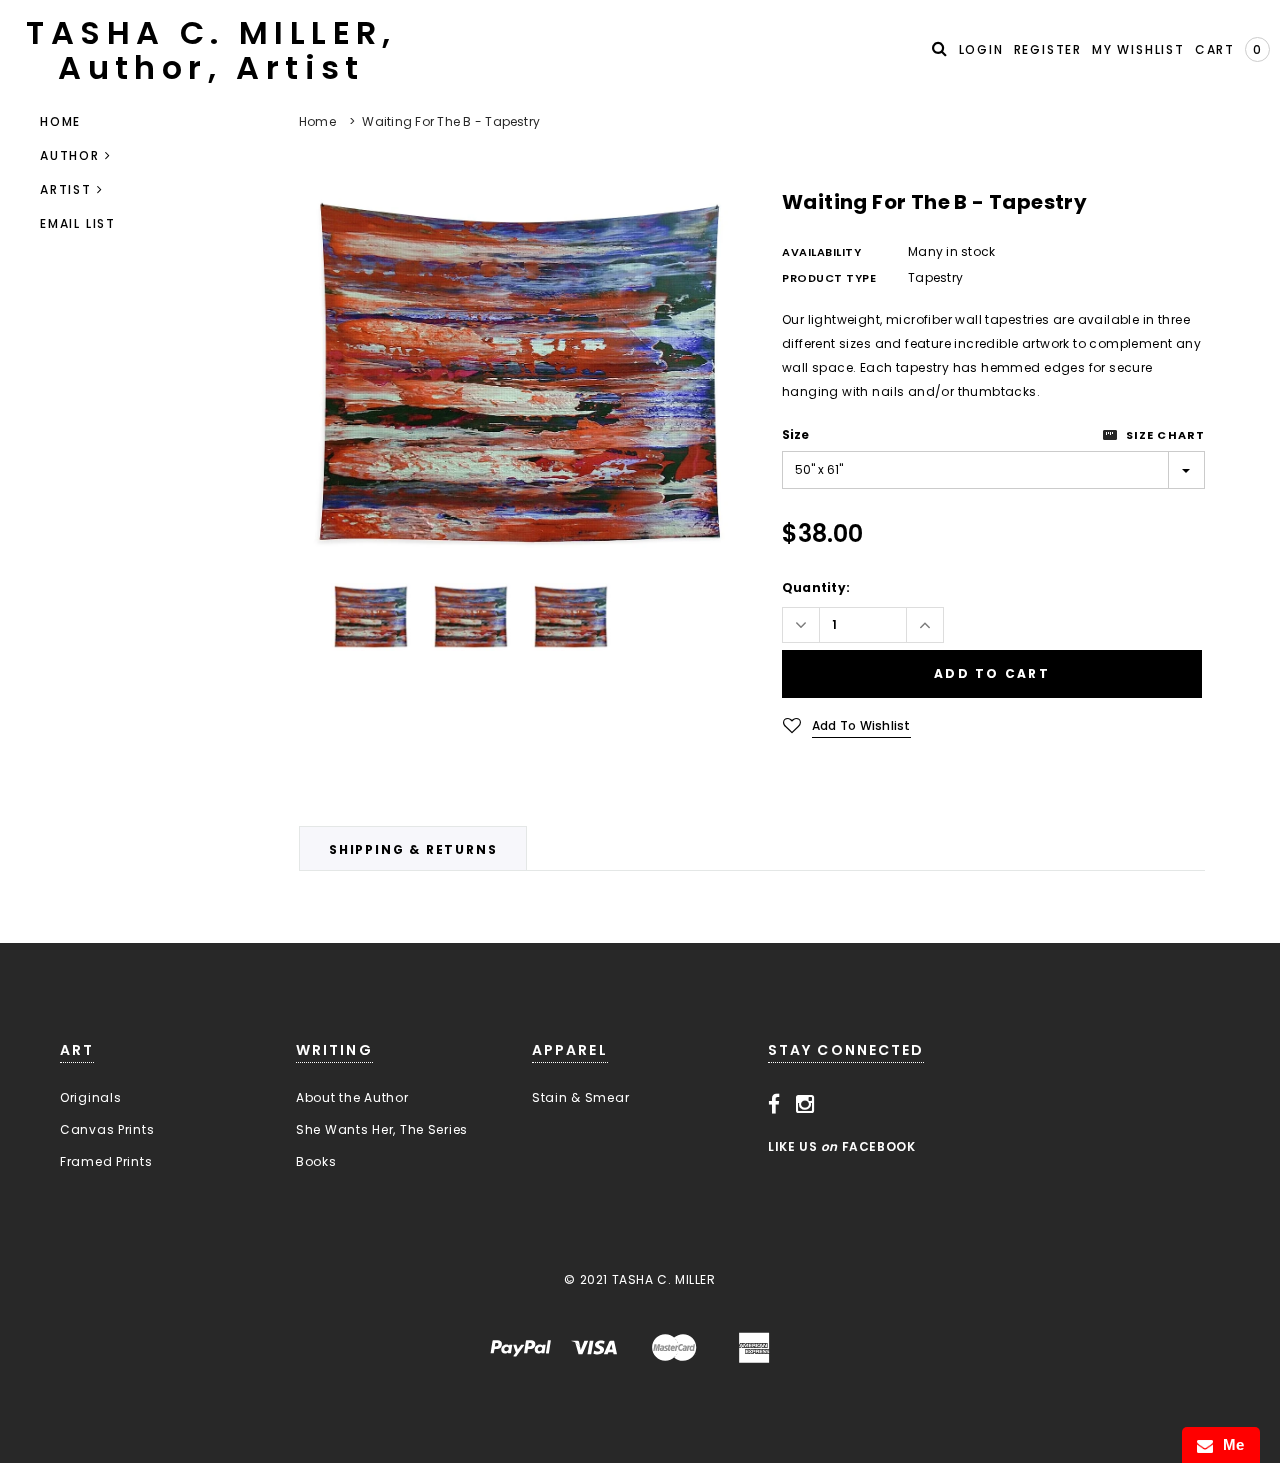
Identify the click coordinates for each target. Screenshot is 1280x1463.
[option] (520, 374)
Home (317, 121)
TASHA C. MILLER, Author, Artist (211, 50)
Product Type (829, 278)
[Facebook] (774, 1104)
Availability (822, 252)
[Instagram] (805, 1104)
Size (795, 434)
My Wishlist (1138, 49)
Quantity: (816, 587)
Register (1048, 49)
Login (981, 49)
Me (1229, 1444)
